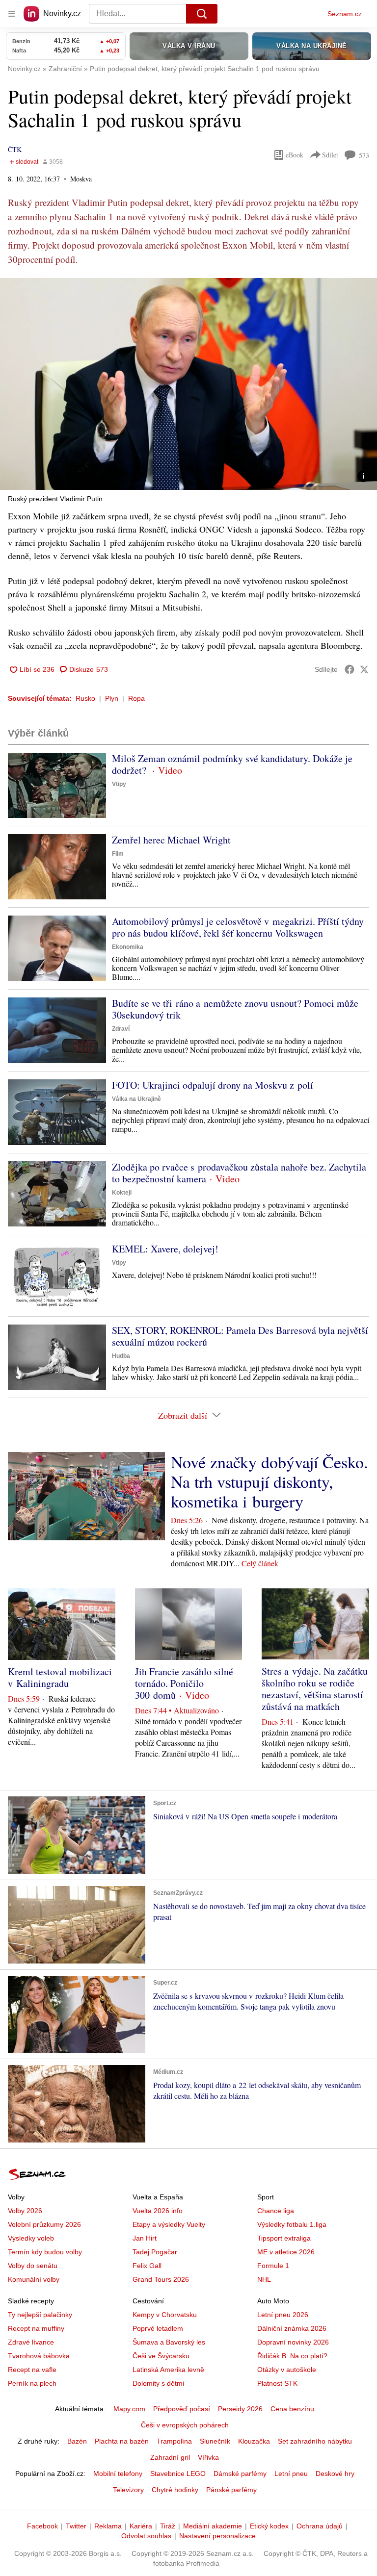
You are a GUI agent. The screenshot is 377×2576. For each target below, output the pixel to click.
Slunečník (215, 2441)
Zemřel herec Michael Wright (171, 840)
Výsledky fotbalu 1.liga (292, 2224)
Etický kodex (269, 2526)
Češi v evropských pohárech (185, 2425)
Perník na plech (32, 2383)
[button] (188, 384)
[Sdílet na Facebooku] (350, 669)
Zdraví (121, 1029)
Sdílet (330, 155)
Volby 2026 (25, 2211)
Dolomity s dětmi (158, 2383)
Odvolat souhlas (146, 2536)
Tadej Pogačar (155, 2252)
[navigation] (12, 14)
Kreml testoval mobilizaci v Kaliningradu (60, 1677)
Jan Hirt (145, 2238)
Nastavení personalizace (217, 2536)
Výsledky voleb (31, 2238)
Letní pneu (291, 2474)
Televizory (128, 2490)
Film (118, 854)
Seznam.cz (345, 14)
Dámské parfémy (240, 2474)
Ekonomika (128, 947)
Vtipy (119, 784)
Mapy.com (129, 2409)
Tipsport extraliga (284, 2238)
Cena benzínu (292, 2409)
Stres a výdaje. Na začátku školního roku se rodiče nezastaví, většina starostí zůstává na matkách (315, 1689)
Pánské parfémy (231, 2490)
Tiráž (168, 2526)
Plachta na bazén (122, 2441)
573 (364, 155)
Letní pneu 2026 (283, 2315)
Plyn (112, 698)
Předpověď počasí (182, 2409)
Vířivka (208, 2457)
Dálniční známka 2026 (292, 2328)
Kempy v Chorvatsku (165, 2315)
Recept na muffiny (36, 2328)
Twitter (76, 2526)
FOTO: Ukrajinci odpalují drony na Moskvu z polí (213, 1085)
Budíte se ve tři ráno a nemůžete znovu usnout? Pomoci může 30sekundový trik (235, 1009)
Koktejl (122, 1193)
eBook (295, 155)
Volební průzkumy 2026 (44, 2224)
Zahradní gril (170, 2457)
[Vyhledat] (202, 14)
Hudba (121, 1356)
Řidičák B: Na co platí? (292, 2356)
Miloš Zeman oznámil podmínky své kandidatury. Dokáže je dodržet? (232, 764)
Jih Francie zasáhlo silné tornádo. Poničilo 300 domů (184, 1683)
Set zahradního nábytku (315, 2441)
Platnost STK (277, 2383)
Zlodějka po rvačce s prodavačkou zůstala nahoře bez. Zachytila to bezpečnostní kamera (239, 1173)
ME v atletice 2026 (286, 2252)
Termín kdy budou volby (45, 2252)
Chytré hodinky (175, 2490)
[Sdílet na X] (364, 669)
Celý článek (260, 1563)
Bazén (77, 2441)
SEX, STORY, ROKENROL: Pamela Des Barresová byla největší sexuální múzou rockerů (240, 1336)
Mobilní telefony (118, 2474)
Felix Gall (147, 2266)
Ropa (136, 698)
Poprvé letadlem (158, 2328)
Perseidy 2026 (240, 2409)
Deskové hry (335, 2474)
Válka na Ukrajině (136, 1099)
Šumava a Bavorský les (169, 2342)
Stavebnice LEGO (178, 2474)
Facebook (42, 2526)
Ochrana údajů (320, 2526)
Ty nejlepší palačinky (40, 2315)
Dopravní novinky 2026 (293, 2342)
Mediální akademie (213, 2526)
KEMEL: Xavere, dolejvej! (165, 1249)
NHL (264, 2279)
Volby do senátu (33, 2266)
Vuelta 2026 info (158, 2211)
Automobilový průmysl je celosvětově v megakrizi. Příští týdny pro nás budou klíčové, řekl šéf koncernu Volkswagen (238, 927)
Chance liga (276, 2211)
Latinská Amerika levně (168, 2370)
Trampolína (174, 2441)
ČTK (15, 149)
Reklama (108, 2526)
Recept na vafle (32, 2370)
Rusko (85, 698)
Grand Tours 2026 (161, 2279)
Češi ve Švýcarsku (161, 2356)
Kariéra (141, 2526)
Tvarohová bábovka (39, 2356)
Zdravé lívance (31, 2342)
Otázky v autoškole (287, 2370)
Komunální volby (34, 2279)
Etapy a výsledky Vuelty (169, 2224)
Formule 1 (273, 2266)
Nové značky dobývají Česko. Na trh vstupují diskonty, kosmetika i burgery (269, 1481)
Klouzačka (254, 2441)
